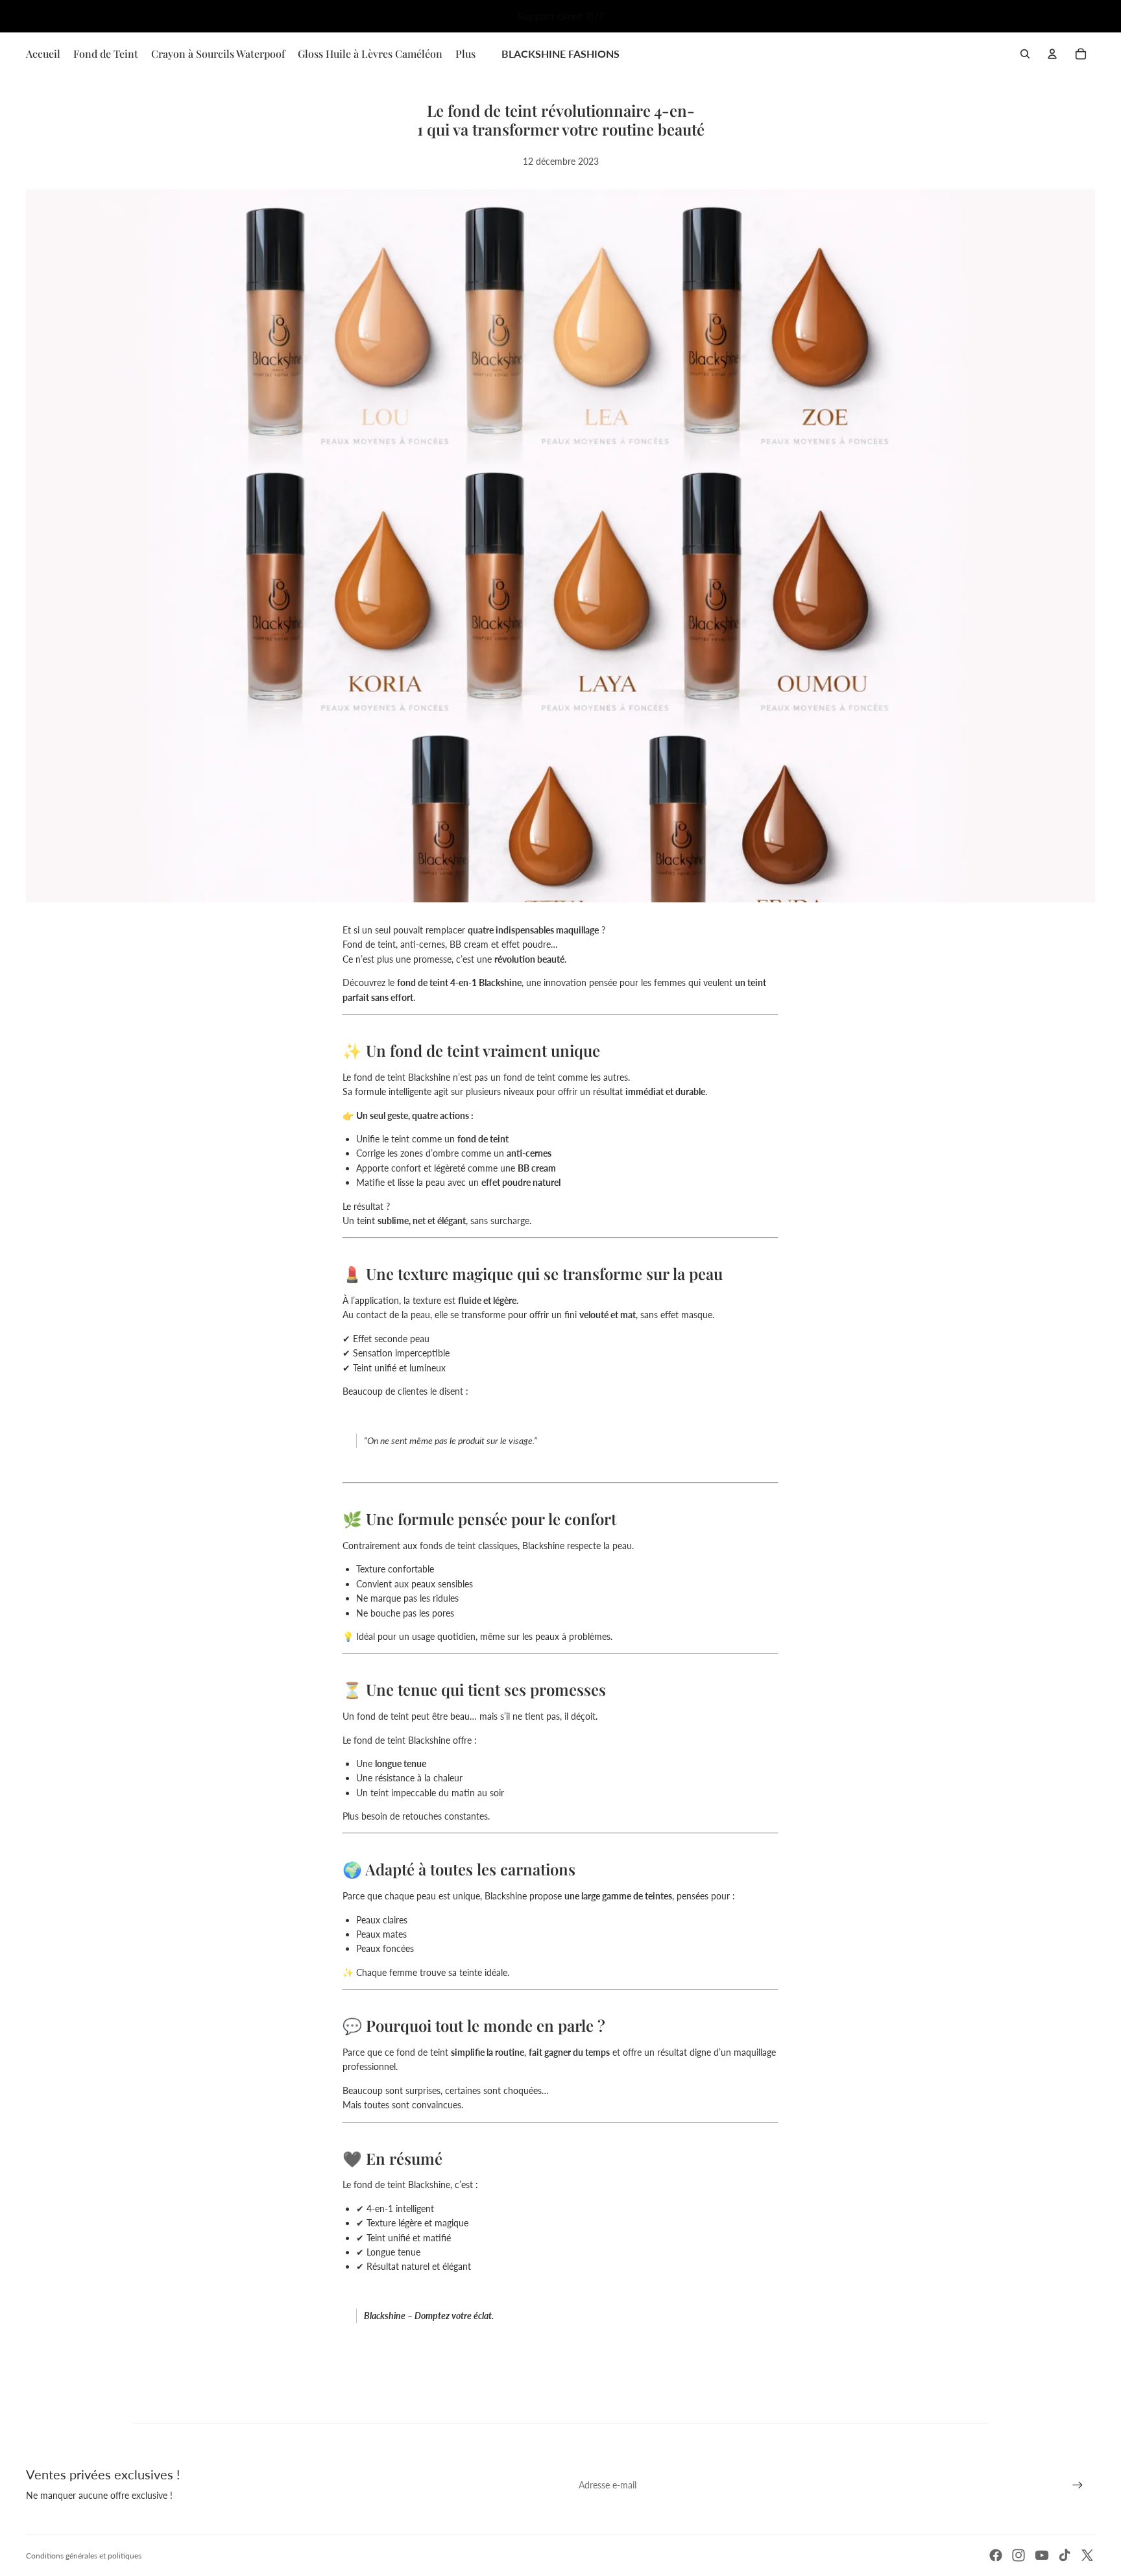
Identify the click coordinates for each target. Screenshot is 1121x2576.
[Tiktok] (1065, 2555)
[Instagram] (1019, 2555)
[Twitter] (1087, 2555)
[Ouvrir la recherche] (1025, 54)
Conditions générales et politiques (84, 2556)
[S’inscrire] (1078, 2485)
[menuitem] (465, 54)
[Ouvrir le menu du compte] (1052, 54)
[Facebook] (996, 2555)
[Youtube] (1042, 2555)
